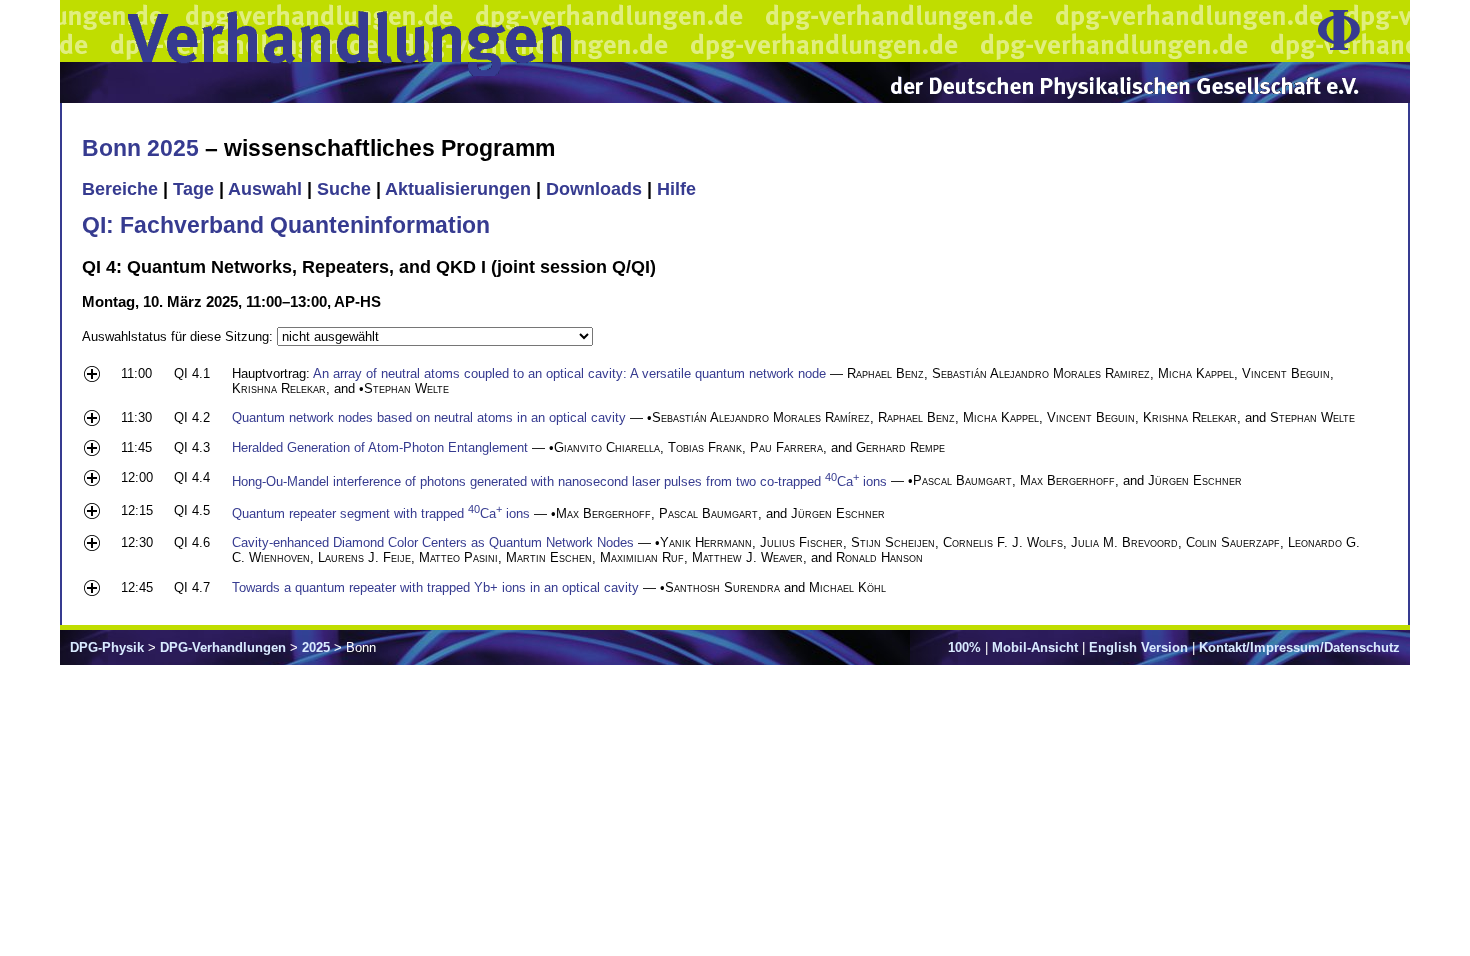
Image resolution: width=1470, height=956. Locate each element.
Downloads (594, 189)
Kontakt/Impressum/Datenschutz (1299, 647)
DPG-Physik (107, 647)
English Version (1138, 647)
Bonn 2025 (140, 148)
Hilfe (676, 189)
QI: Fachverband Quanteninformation (286, 225)
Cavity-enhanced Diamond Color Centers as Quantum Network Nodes (433, 542)
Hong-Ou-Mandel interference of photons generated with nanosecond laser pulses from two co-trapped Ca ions (559, 481)
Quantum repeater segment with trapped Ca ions (381, 513)
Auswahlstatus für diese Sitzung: (179, 336)
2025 (316, 647)
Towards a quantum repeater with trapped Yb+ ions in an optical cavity (435, 587)
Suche (344, 189)
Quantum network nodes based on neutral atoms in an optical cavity (429, 417)
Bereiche (120, 189)
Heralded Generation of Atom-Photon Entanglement (380, 447)
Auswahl (265, 189)
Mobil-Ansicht (1035, 647)
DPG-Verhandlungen (223, 647)
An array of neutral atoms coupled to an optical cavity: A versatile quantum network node (569, 373)
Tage (193, 189)
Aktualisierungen (458, 189)
